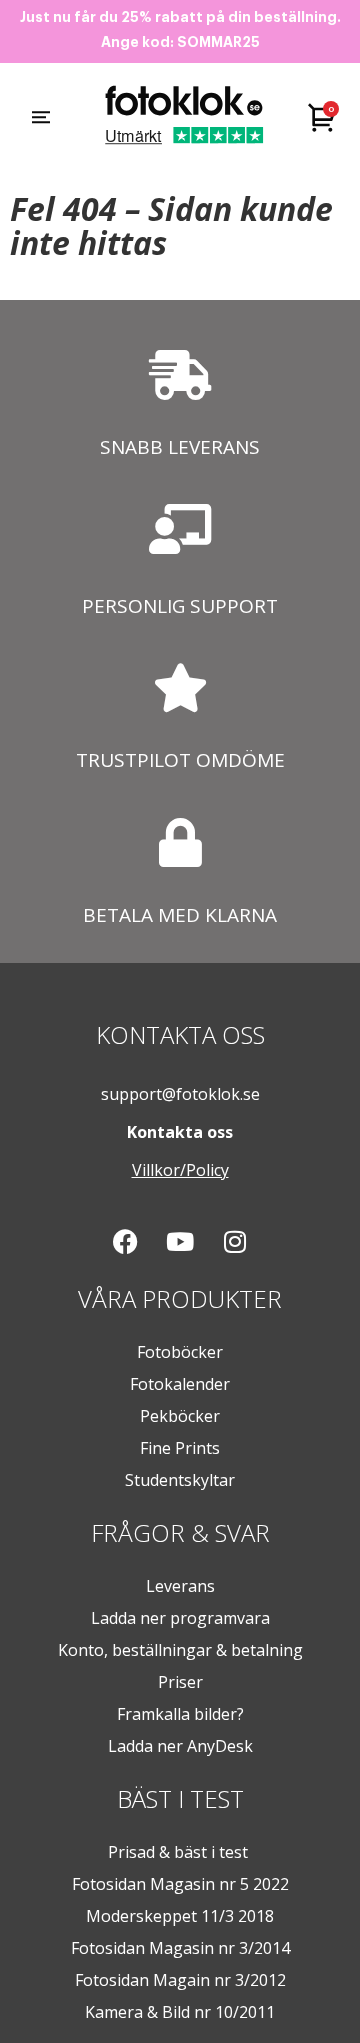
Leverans (180, 1586)
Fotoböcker (180, 1352)
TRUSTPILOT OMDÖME (180, 760)
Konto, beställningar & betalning (180, 1650)
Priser (180, 1682)
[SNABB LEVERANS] (180, 375)
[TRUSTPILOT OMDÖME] (180, 687)
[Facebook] (125, 1242)
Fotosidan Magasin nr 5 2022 (180, 1884)
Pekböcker (180, 1416)
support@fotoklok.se (180, 1094)
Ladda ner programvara (180, 1618)
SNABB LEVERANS (180, 447)
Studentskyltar (180, 1480)
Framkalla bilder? (180, 1714)
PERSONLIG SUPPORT (180, 606)
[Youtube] (180, 1242)
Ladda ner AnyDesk (180, 1746)
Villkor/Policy (180, 1170)
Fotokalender (180, 1384)
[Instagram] (235, 1242)
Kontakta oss (180, 1132)
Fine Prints (180, 1448)
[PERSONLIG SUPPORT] (180, 529)
